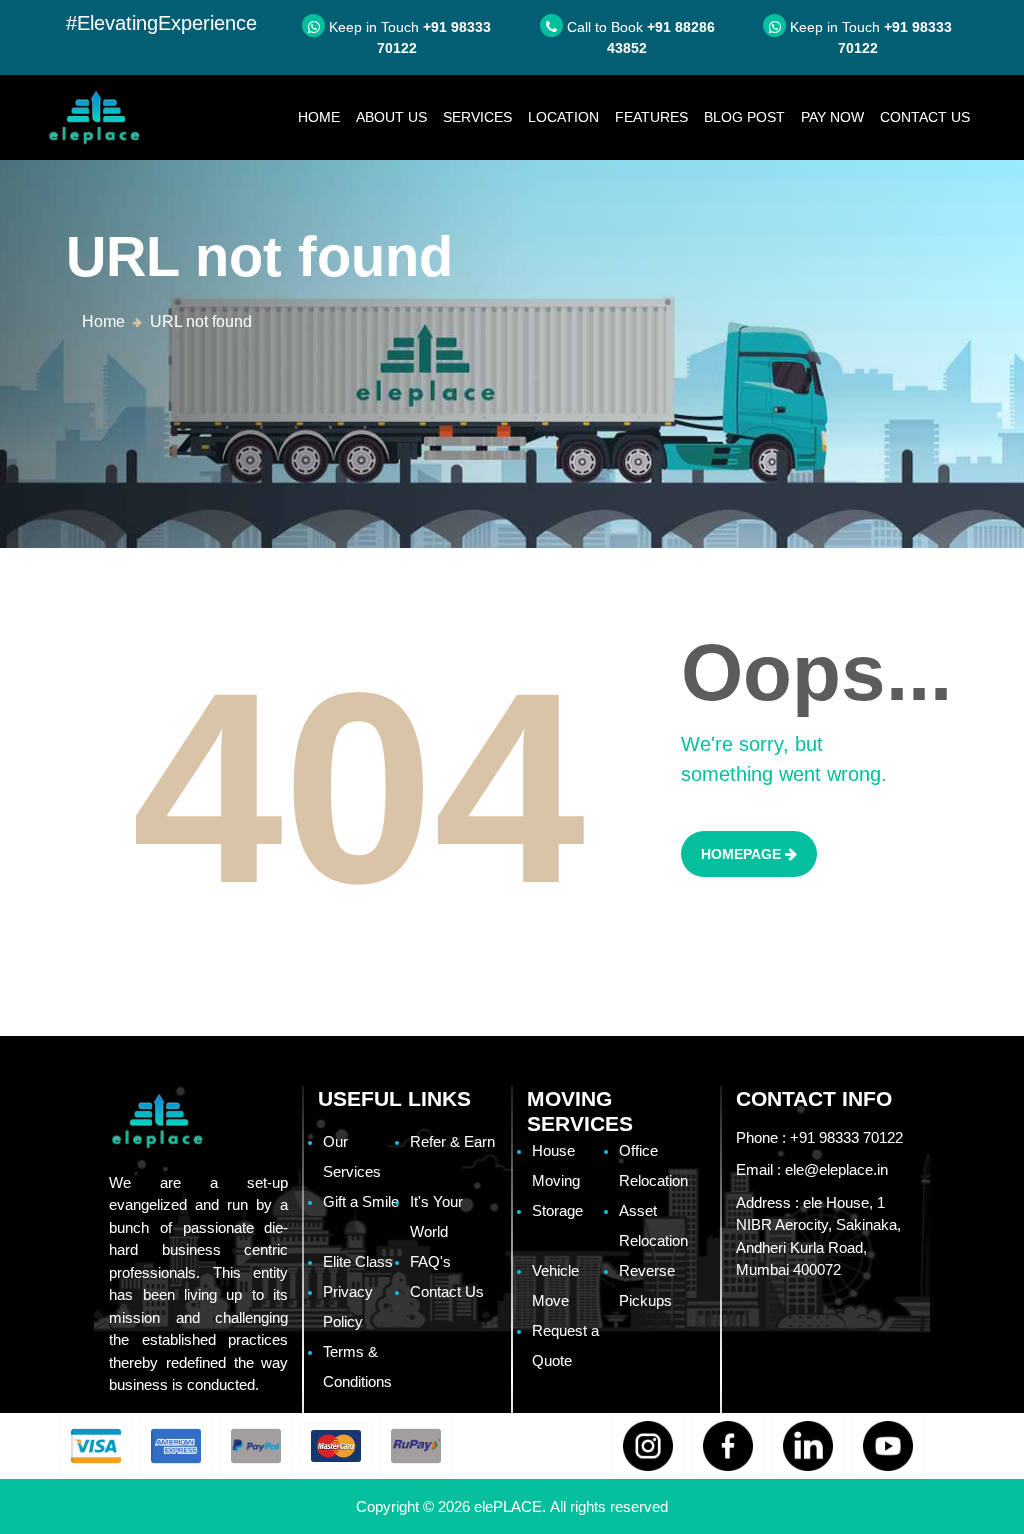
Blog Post (744, 117)
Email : (812, 1169)
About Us (391, 117)
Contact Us (925, 117)
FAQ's (430, 1261)
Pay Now (832, 117)
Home (323, 116)
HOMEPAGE (743, 854)
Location (563, 117)
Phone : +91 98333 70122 (819, 1137)
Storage (557, 1210)
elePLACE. (512, 1506)
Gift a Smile (361, 1201)
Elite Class (358, 1261)
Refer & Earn (452, 1141)
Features (651, 117)
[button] (96, 1446)
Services (477, 117)
